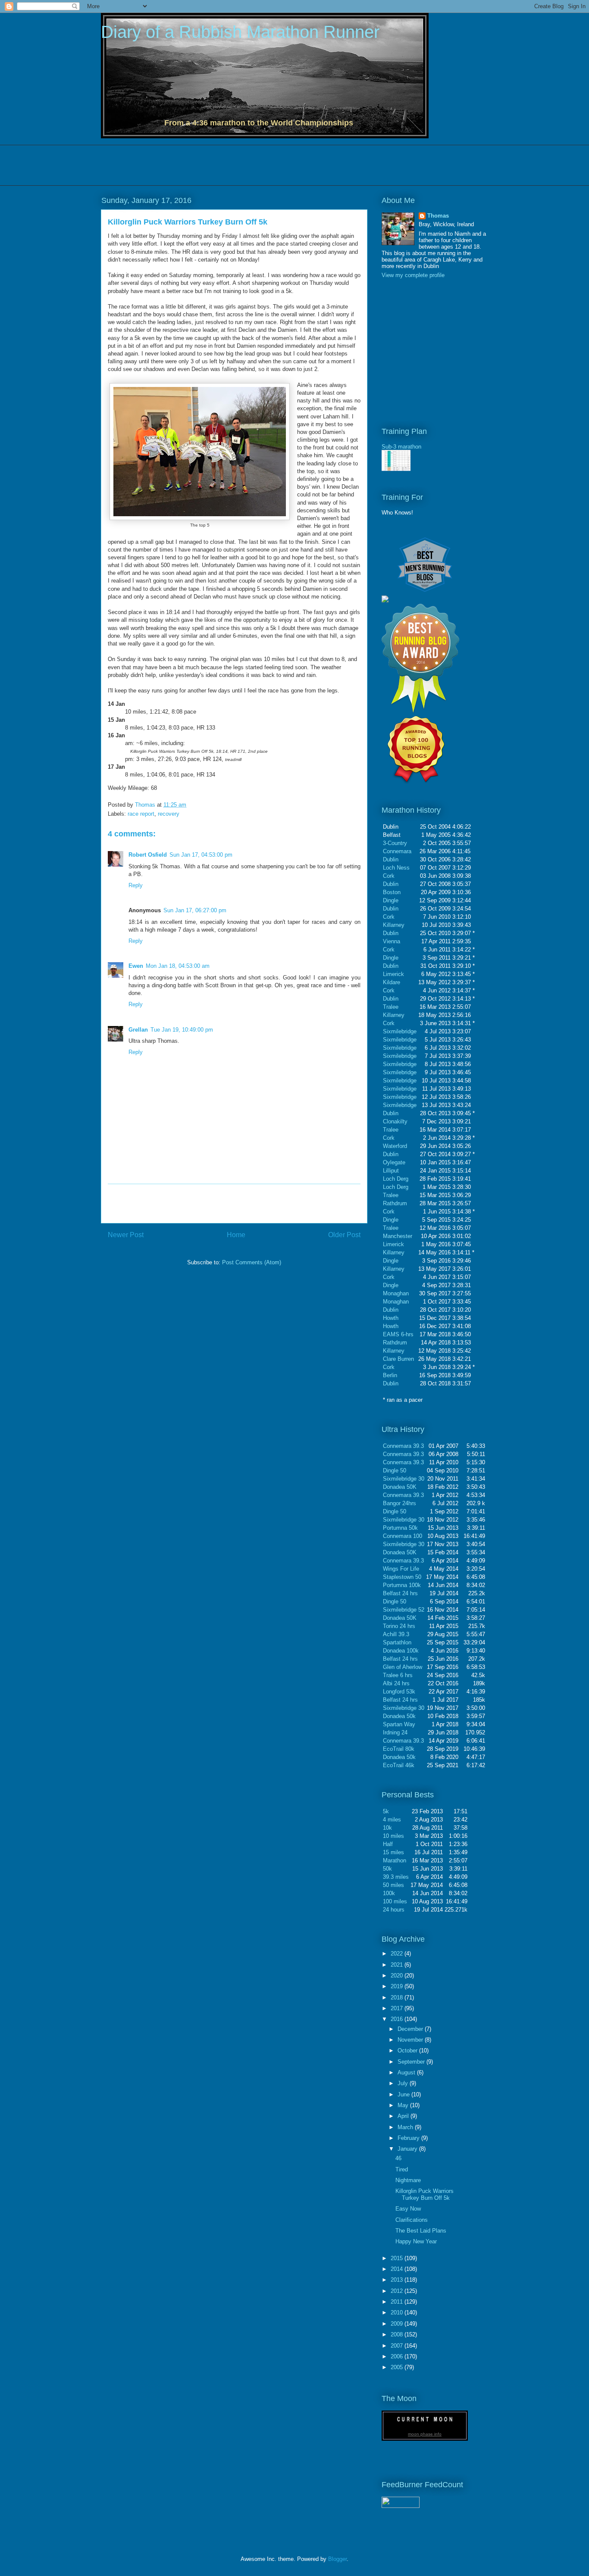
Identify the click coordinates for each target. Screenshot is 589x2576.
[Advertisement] (258, 164)
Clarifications (412, 2220)
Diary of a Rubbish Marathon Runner (240, 32)
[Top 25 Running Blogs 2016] (385, 600)
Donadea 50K (400, 1487)
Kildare (392, 982)
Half (388, 1844)
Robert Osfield (148, 855)
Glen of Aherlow (403, 1667)
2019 (398, 1986)
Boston (392, 892)
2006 (398, 2356)
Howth (391, 1318)
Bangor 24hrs (399, 1503)
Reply (136, 885)
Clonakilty (395, 1121)
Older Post (344, 1235)
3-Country (395, 843)
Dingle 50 (395, 1470)
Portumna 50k (400, 1528)
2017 (398, 2008)
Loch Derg (396, 1179)
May (404, 2105)
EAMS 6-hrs (398, 1334)
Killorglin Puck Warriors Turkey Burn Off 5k (425, 2194)
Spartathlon (397, 1642)
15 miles (393, 1852)
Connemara (397, 851)
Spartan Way (399, 1724)
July (404, 2083)
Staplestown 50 (402, 1577)
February (409, 2138)
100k (389, 1893)
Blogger (337, 2559)
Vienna (392, 941)
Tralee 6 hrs (398, 1675)
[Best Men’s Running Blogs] (425, 592)
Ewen (136, 966)
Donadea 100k (401, 1651)
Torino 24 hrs (399, 1626)
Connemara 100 (403, 1536)
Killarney (394, 925)
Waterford (395, 1146)
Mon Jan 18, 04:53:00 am (178, 966)
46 (398, 2158)
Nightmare (408, 2180)
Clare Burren (398, 1359)
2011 (398, 2302)
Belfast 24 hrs (400, 1593)
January (408, 2149)
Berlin (390, 1375)
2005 (398, 2367)
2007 (398, 2346)
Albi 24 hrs (396, 1683)
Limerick (393, 974)
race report (141, 814)
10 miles (393, 1836)
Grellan (138, 1030)
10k (387, 1828)
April (404, 2116)
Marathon (395, 1860)
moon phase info (425, 2434)
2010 (398, 2312)
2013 (398, 2280)
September (412, 2062)
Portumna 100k (402, 1585)
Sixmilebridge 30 (404, 1479)
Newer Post (126, 1235)
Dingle (391, 900)
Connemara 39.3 (403, 1446)
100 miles (395, 1901)
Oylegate (394, 1162)
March (406, 2127)
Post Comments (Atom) (252, 1262)
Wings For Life (401, 1569)
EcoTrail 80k (399, 1749)
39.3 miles (396, 1877)
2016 (398, 2019)
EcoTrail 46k (399, 1765)
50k (387, 1869)
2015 (398, 2258)
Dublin (391, 859)
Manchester (398, 1236)
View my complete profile (413, 275)
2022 (398, 1954)
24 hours (394, 1910)
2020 (398, 1976)
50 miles (393, 1885)
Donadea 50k (399, 1716)
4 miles (392, 1820)
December (411, 2029)
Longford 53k (399, 1692)
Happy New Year (416, 2241)
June (404, 2094)
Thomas (146, 805)
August (407, 2072)
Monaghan (396, 1293)
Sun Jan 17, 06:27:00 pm (195, 910)
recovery (169, 814)
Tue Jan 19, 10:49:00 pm (182, 1030)
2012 (398, 2291)
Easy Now (408, 2209)
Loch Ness (396, 868)
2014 (398, 2269)
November (411, 2040)
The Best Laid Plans (421, 2231)
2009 (398, 2324)
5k (386, 1811)
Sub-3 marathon (401, 447)
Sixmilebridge (400, 1031)
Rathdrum (395, 1203)
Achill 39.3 (396, 1634)
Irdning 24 (395, 1732)
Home (236, 1235)
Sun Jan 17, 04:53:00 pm (201, 855)
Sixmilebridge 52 (404, 1610)
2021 (398, 1965)
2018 (398, 1997)
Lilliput (391, 1171)
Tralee (391, 1007)
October (408, 2051)
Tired (402, 2169)
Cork (389, 876)
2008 (398, 2334)
